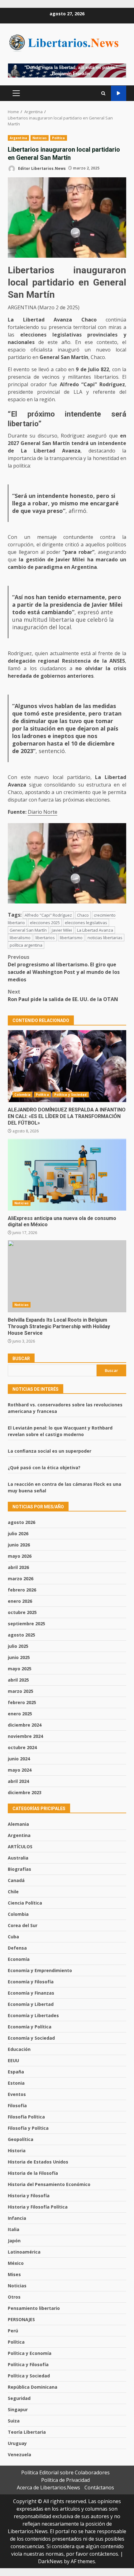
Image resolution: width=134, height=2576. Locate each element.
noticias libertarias (105, 938)
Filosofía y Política (28, 2128)
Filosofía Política (26, 2117)
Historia (17, 2151)
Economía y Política (30, 2027)
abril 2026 (18, 1567)
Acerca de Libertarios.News (48, 2487)
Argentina (18, 138)
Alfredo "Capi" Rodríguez (48, 915)
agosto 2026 (22, 1522)
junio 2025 (19, 1657)
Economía (19, 1959)
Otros (14, 2297)
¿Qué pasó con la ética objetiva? (44, 1468)
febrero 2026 (22, 1590)
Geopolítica (21, 2139)
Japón (14, 2241)
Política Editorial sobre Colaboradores (65, 2472)
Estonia (16, 2083)
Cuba (13, 1937)
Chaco (83, 915)
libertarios (45, 938)
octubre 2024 (22, 1747)
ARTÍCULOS (20, 1847)
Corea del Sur (23, 1925)
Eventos (17, 2094)
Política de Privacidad (65, 2480)
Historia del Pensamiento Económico (49, 2184)
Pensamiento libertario (34, 2308)
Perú (13, 2331)
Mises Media (119, 93)
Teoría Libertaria (27, 2432)
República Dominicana (33, 2387)
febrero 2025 (22, 1702)
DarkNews (50, 2561)
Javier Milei (62, 930)
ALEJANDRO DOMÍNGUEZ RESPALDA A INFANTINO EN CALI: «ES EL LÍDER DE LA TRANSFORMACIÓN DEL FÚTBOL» (67, 1066)
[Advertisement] (67, 70)
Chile (13, 1892)
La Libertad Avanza (95, 930)
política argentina (26, 945)
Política (59, 138)
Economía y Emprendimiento (40, 1970)
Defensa (17, 1948)
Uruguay (17, 2443)
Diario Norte (43, 812)
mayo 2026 (20, 1556)
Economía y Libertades (33, 2015)
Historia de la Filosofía (33, 2173)
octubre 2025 (22, 1612)
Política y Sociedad (71, 1095)
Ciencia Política (25, 1903)
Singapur (18, 2409)
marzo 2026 (21, 1579)
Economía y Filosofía (31, 1982)
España (16, 2072)
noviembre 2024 (25, 1736)
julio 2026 (18, 1533)
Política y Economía (30, 2353)
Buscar (21, 1359)
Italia (14, 2229)
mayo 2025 (20, 1669)
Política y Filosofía (28, 2364)
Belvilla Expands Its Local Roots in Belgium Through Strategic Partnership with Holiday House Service (67, 1276)
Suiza (14, 2421)
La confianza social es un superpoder (50, 1451)
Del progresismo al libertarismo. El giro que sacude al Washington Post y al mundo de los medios (64, 968)
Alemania (18, 1824)
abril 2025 (18, 1680)
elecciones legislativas (86, 923)
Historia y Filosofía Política (38, 2207)
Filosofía (17, 2105)
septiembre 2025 (26, 1624)
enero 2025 (20, 1714)
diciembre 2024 (25, 1725)
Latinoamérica (24, 2252)
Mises (14, 2274)
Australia (18, 1858)
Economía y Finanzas (31, 1993)
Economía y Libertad (31, 2004)
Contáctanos (99, 2487)
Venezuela (19, 2455)
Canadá (16, 1880)
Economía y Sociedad (31, 2038)
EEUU (13, 2060)
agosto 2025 (22, 1635)
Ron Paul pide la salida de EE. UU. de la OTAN (63, 995)
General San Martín (28, 930)
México (16, 2263)
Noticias (40, 138)
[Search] (103, 93)
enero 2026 (20, 1601)
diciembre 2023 (25, 1792)
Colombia (22, 1095)
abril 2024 (18, 1781)
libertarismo (71, 938)
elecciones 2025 (45, 923)
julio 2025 (18, 1646)
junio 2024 (19, 1759)
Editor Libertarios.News (41, 168)
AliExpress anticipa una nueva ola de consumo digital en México (67, 1175)
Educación (19, 2049)
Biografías (19, 1869)
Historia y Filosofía (29, 2196)
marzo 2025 (21, 1691)
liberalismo (20, 938)
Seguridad (19, 2398)
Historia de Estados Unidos (38, 2162)
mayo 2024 (20, 1770)
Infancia (17, 2218)
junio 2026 (19, 1545)
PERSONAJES (21, 2319)
